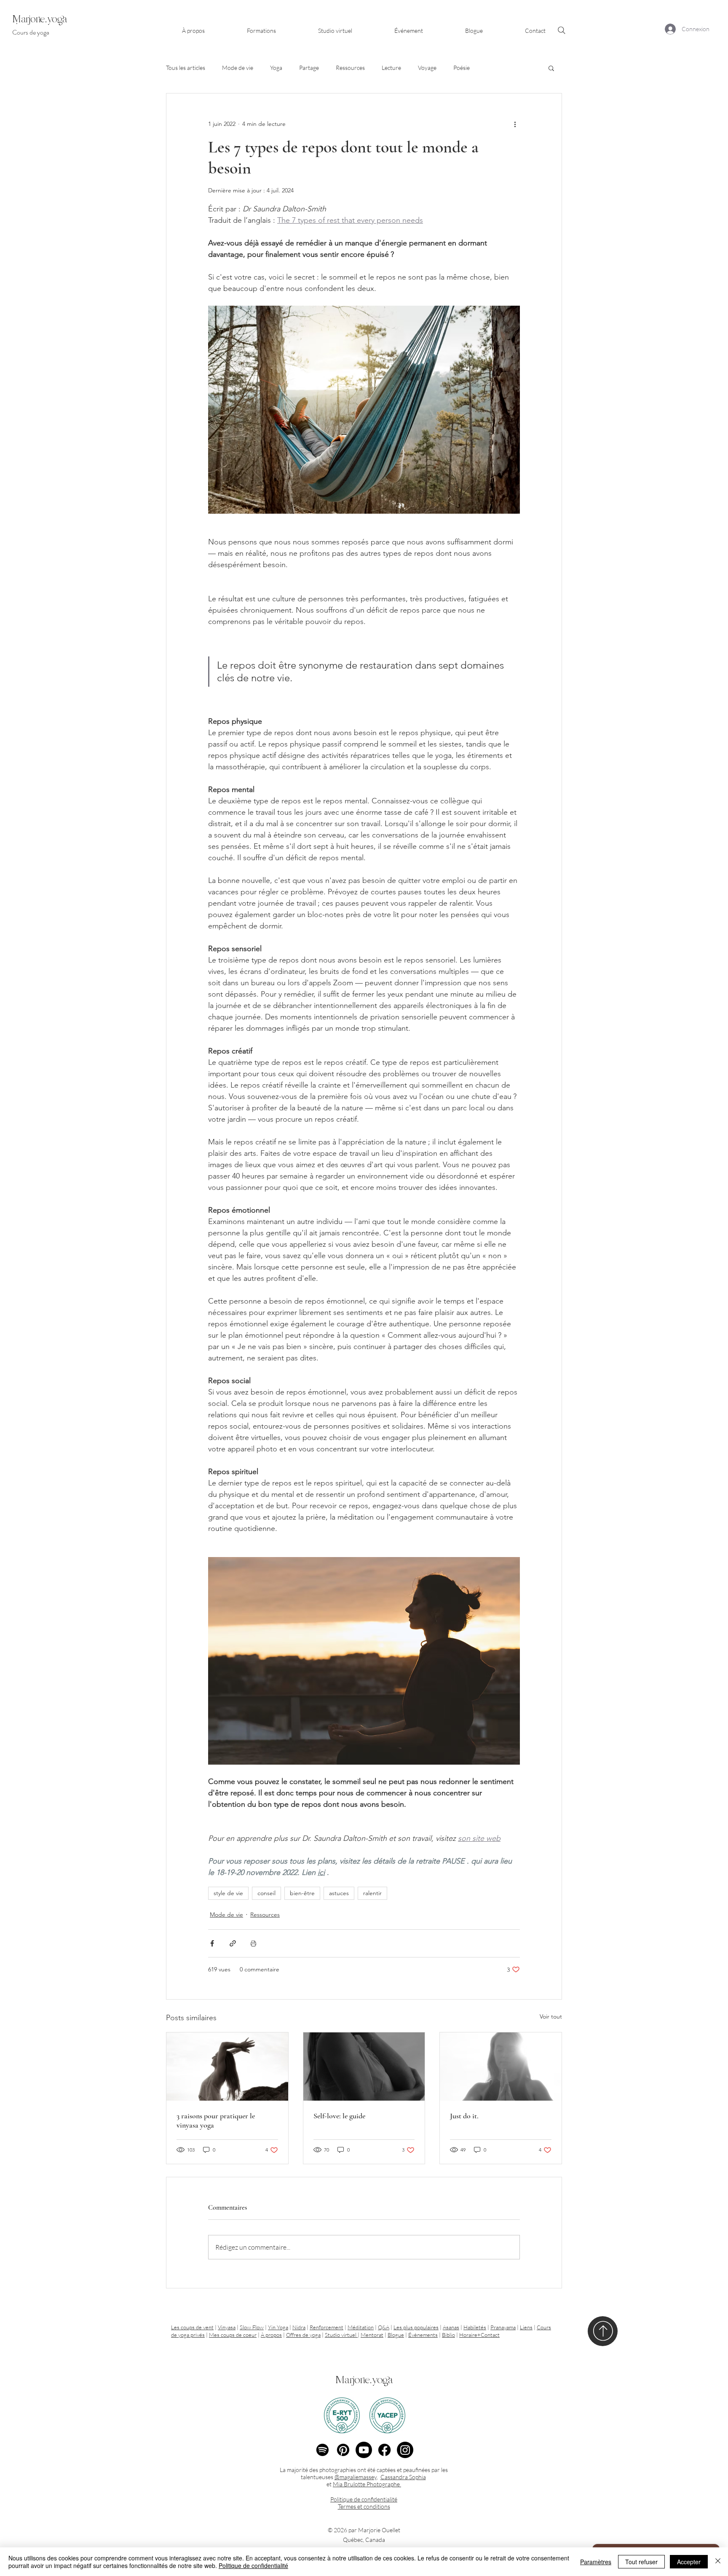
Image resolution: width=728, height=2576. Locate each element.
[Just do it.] (501, 2067)
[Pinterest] (343, 2450)
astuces (339, 1893)
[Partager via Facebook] (212, 1943)
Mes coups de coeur (233, 2335)
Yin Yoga (278, 2327)
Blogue (396, 2335)
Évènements (423, 2335)
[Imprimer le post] (253, 1943)
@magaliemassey (356, 2477)
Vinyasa (227, 2327)
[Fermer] (718, 2562)
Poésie (462, 68)
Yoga (276, 68)
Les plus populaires (416, 2327)
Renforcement (327, 2327)
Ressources (350, 68)
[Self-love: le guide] (364, 2067)
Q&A (384, 2327)
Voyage (427, 68)
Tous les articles (186, 68)
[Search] (562, 30)
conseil (266, 1893)
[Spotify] (323, 2450)
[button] (261, 27)
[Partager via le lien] (233, 1943)
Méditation (361, 2327)
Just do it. (464, 2116)
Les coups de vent (192, 2327)
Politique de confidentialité (253, 2565)
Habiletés (475, 2327)
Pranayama (503, 2327)
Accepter (689, 2562)
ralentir (372, 1893)
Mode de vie (238, 68)
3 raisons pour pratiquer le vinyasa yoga (216, 2120)
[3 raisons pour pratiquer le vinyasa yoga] (227, 2067)
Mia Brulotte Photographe (367, 2484)
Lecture (391, 68)
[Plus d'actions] (515, 124)
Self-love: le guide (339, 2116)
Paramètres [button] (596, 2562)
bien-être (302, 1893)
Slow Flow (252, 2327)
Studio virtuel (341, 2335)
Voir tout (551, 2016)
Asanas (451, 2327)
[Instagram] (405, 2450)
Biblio (448, 2335)
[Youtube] (364, 2450)
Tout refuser (641, 2562)
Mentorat (372, 2335)
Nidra (299, 2327)
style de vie (228, 1893)
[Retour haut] (603, 2331)
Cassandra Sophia (403, 2477)
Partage (309, 68)
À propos (271, 2335)
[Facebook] (384, 2450)
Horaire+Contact (479, 2335)
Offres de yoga (303, 2335)
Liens (526, 2327)
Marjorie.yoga (364, 2380)
